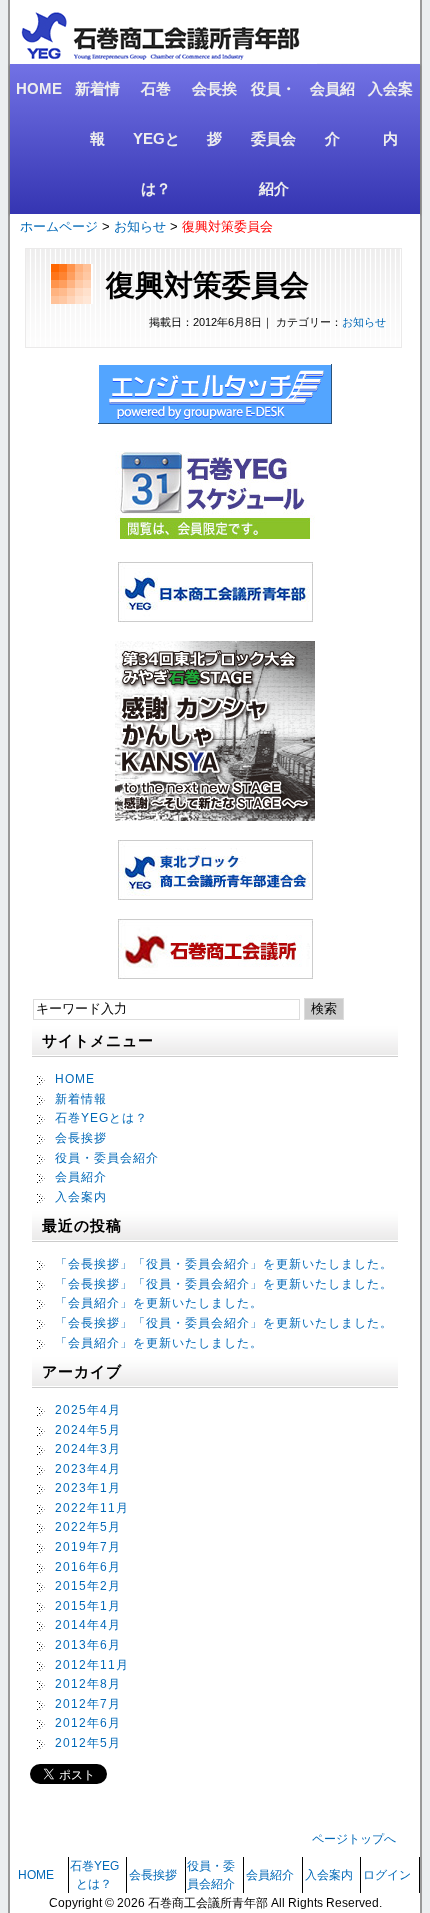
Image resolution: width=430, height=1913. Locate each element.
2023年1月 (88, 1488)
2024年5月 (88, 1430)
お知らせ (140, 226)
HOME (39, 88)
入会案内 (390, 113)
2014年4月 (88, 1625)
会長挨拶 (214, 113)
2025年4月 (88, 1410)
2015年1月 (88, 1606)
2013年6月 (88, 1645)
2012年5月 (88, 1743)
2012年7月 (88, 1704)
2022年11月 (92, 1508)
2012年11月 (92, 1665)
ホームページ (59, 226)
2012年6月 (88, 1723)
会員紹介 (332, 113)
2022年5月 (88, 1527)
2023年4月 (88, 1469)
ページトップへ (354, 1839)
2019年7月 (88, 1547)
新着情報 (97, 113)
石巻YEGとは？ (156, 138)
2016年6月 (88, 1567)
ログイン (387, 1875)
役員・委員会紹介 (273, 138)
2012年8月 (88, 1684)
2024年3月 (88, 1449)
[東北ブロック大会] (215, 815)
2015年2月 (88, 1586)
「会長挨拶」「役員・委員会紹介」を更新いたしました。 (224, 1264)
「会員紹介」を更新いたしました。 (159, 1303)
